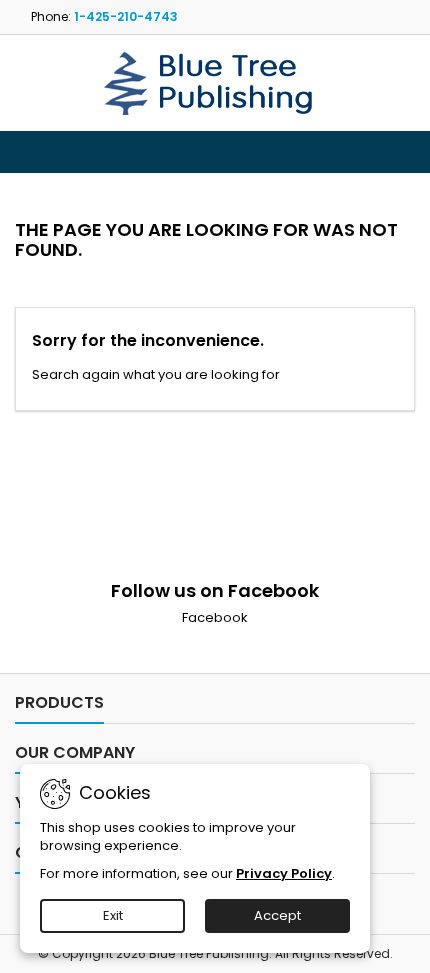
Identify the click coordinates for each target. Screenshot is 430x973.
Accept (277, 915)
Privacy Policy (284, 873)
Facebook (215, 617)
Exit (113, 915)
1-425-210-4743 (126, 16)
